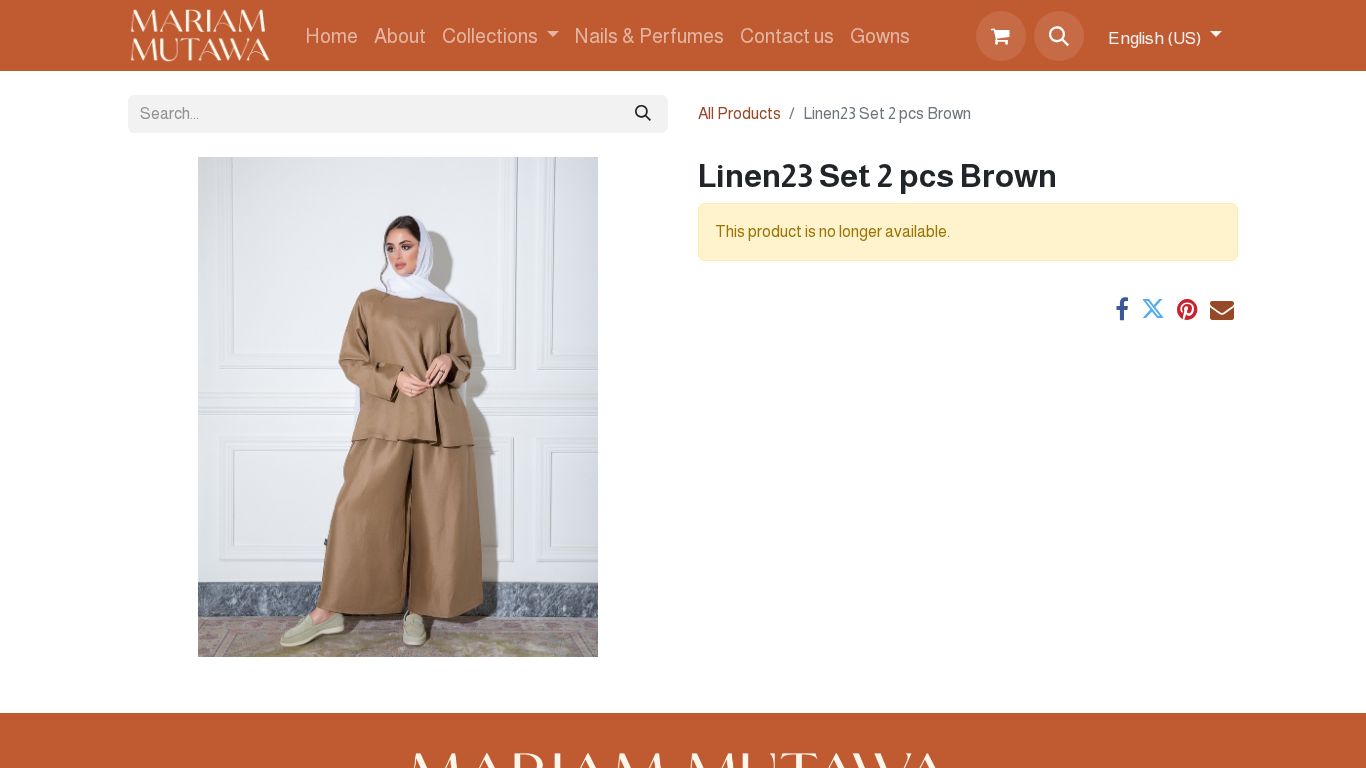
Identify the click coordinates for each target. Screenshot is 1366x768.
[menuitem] (331, 36)
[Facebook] (1122, 309)
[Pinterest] (1187, 309)
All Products (739, 113)
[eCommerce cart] (1001, 36)
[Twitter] (1153, 309)
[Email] (1222, 309)
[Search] (643, 114)
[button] (1059, 36)
